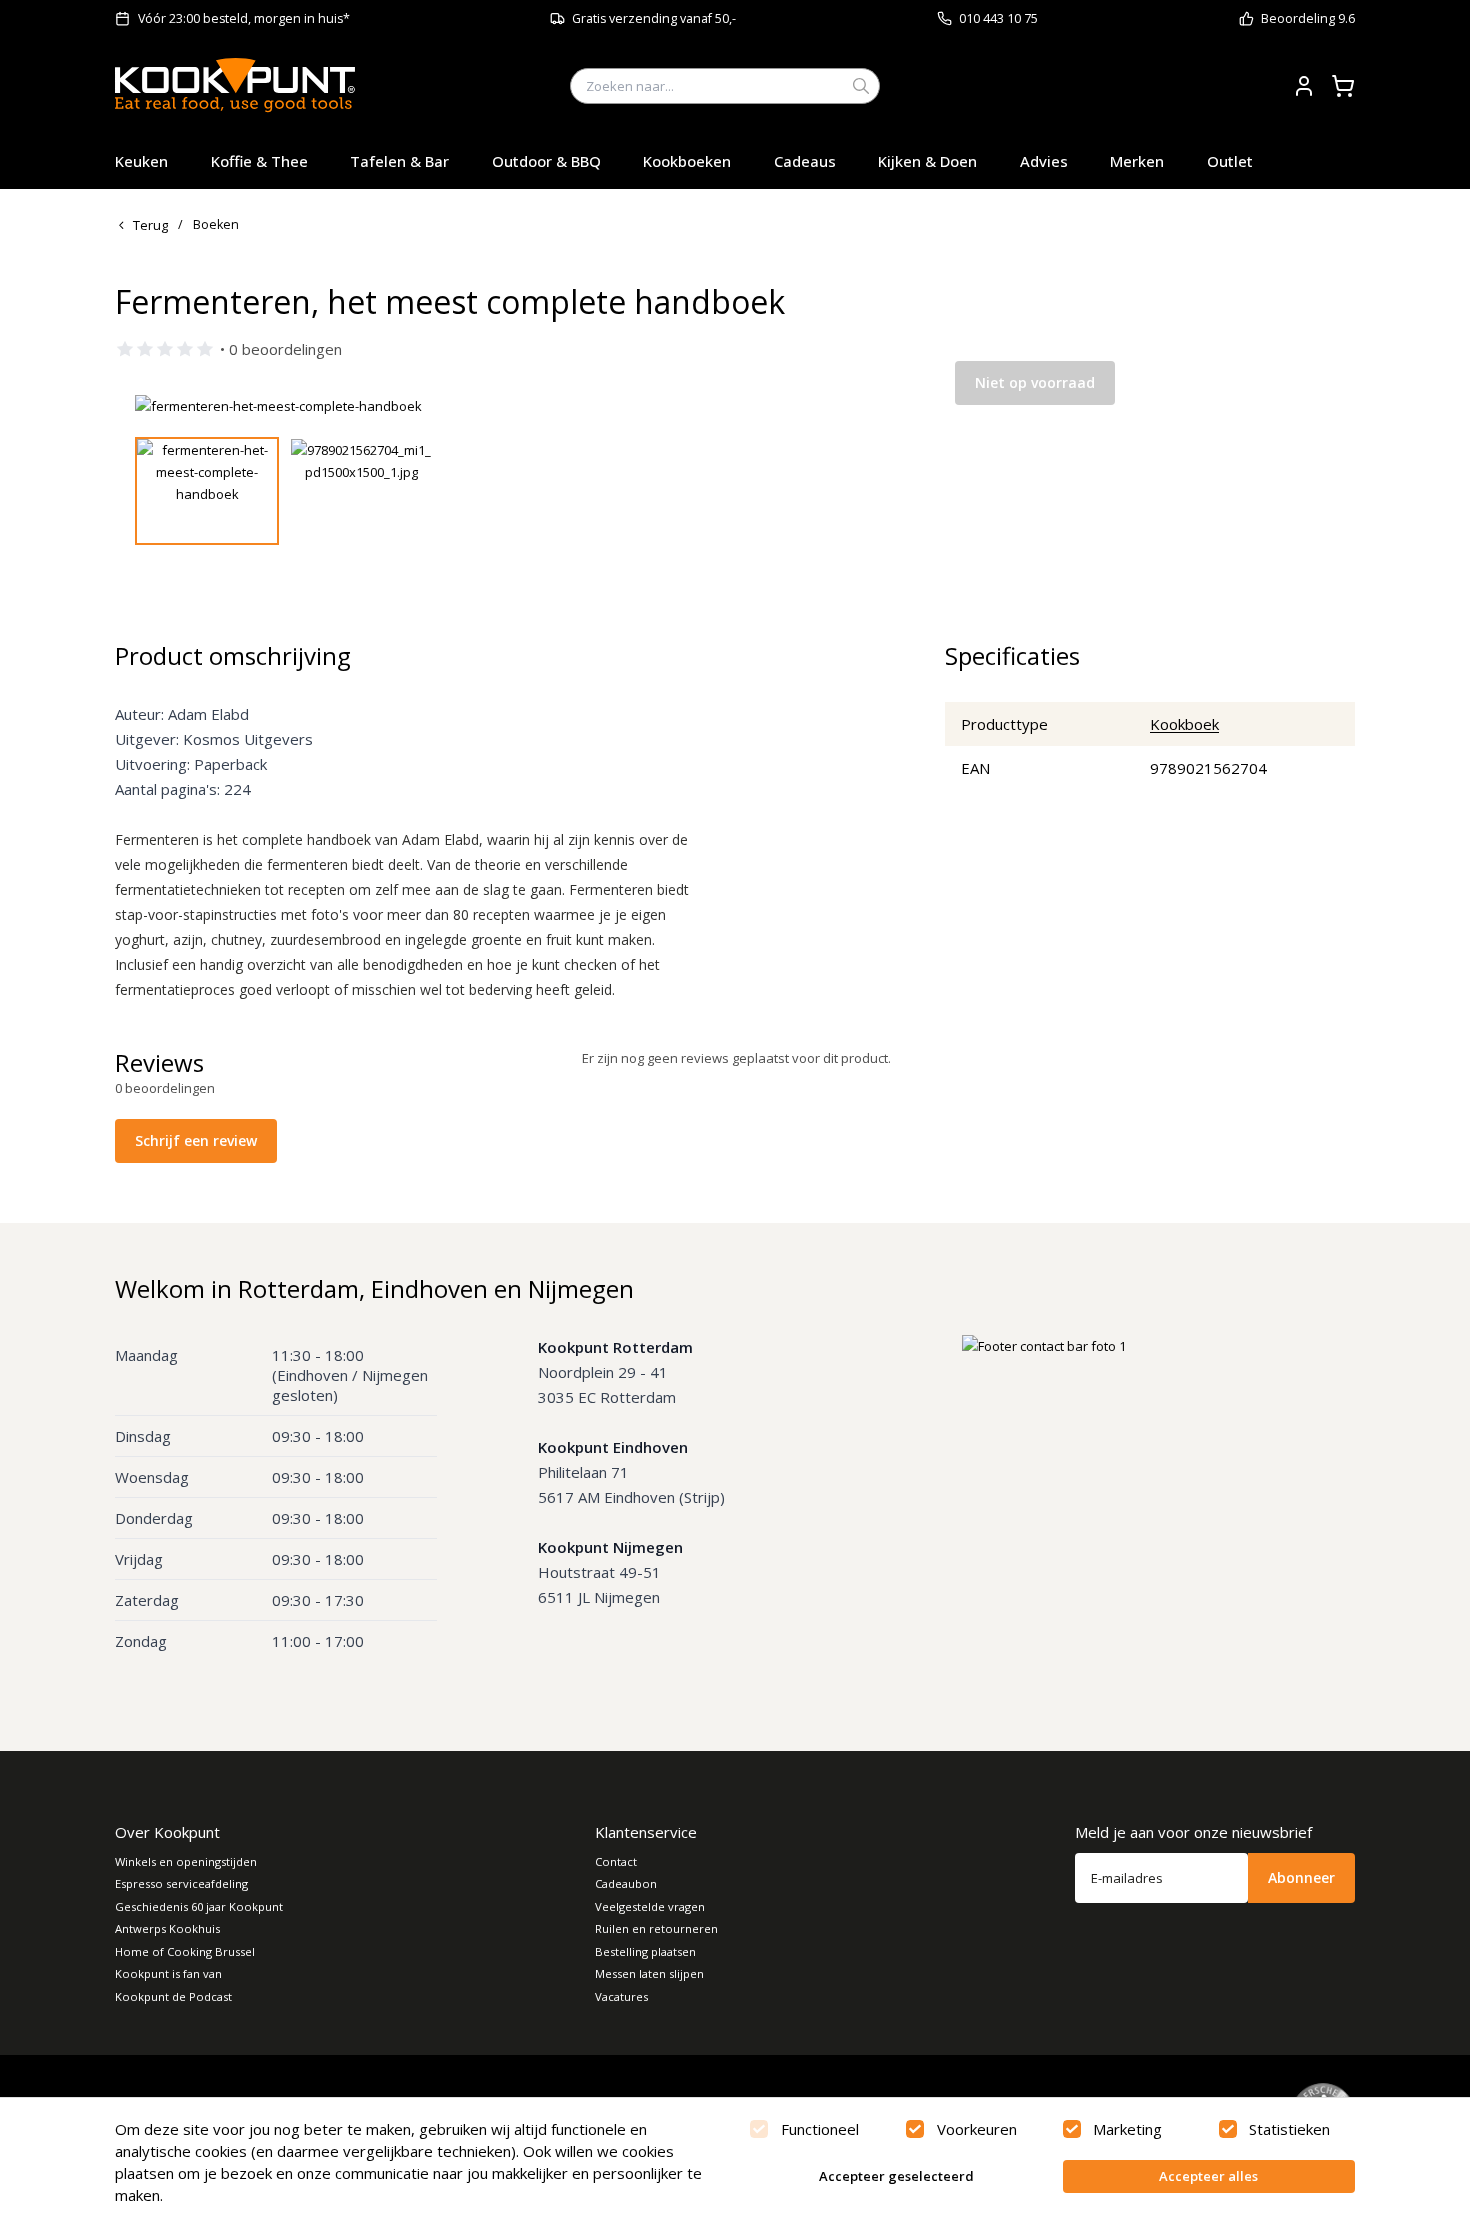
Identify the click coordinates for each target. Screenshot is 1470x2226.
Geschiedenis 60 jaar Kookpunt (199, 1906)
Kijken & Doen (927, 161)
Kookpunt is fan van (168, 1973)
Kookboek (1184, 724)
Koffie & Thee (259, 161)
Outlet (1230, 161)
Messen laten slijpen (649, 1973)
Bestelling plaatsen (645, 1951)
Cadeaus (805, 161)
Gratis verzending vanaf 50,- (654, 18)
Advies (1044, 161)
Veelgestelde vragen (650, 1906)
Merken (1137, 161)
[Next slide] (848, 406)
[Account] (1304, 86)
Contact (616, 1861)
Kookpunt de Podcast (173, 1996)
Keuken (141, 161)
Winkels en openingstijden (186, 1861)
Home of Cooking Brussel (185, 1951)
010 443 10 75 (998, 18)
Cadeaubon (626, 1883)
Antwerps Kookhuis (167, 1928)
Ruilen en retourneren (656, 1928)
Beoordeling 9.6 (1308, 18)
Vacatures (621, 1996)
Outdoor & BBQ (546, 161)
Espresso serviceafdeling (181, 1883)
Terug (150, 225)
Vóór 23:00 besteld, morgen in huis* (244, 18)
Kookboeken (687, 161)
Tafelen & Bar (399, 161)
